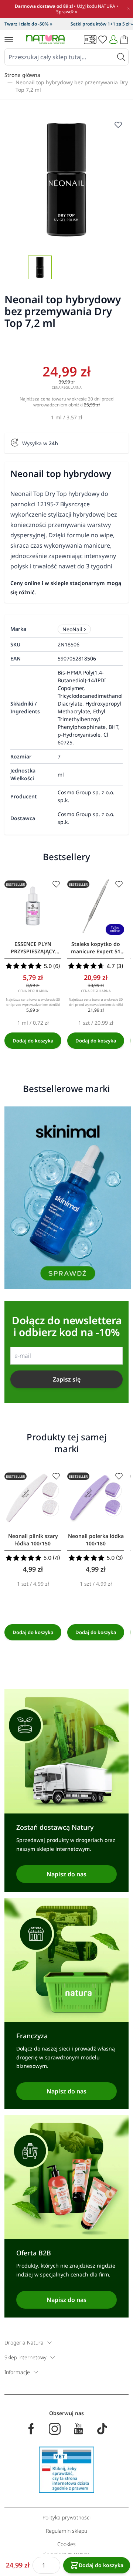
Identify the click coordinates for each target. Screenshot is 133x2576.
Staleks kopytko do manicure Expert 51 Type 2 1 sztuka (96, 948)
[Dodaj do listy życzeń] (56, 884)
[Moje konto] (113, 40)
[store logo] (45, 39)
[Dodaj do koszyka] (33, 1041)
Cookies (66, 2544)
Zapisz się (67, 1379)
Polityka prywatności (66, 2517)
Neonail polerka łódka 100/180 (96, 1540)
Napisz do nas (66, 1874)
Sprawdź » (67, 12)
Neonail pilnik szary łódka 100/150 (33, 1540)
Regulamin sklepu (66, 2531)
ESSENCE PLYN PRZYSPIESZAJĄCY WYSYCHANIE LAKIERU (33, 948)
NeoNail (72, 629)
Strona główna (22, 75)
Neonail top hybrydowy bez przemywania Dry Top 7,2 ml (72, 86)
